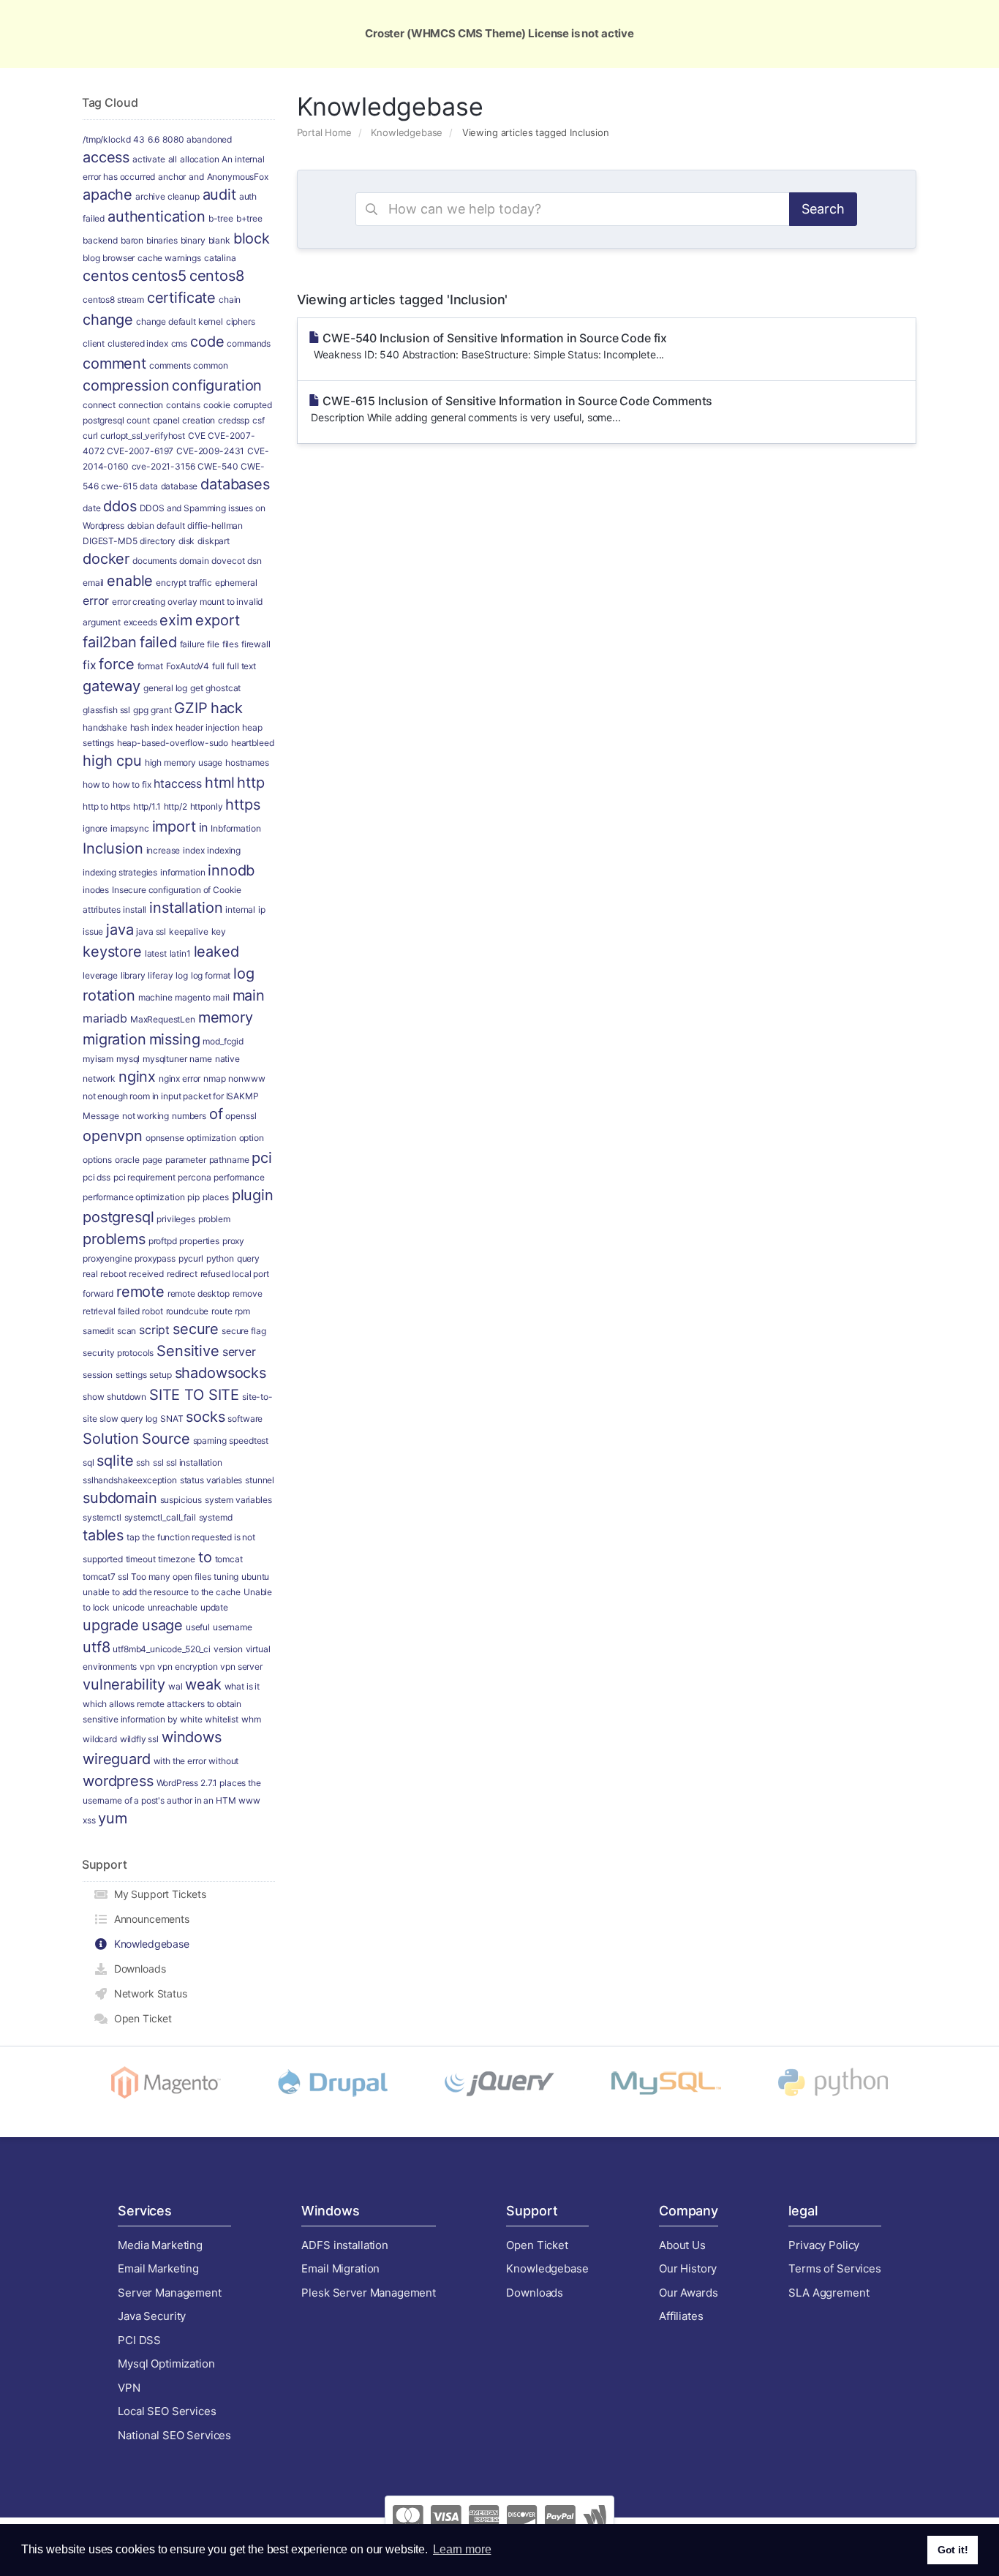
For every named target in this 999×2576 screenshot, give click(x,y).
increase (163, 850)
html (219, 783)
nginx (137, 1077)
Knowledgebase (407, 132)
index (193, 850)
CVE (197, 436)
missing (175, 1039)
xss (89, 1820)
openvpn (113, 1136)
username (233, 1627)
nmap (214, 1078)
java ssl (151, 931)
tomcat (229, 1559)
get (197, 688)
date (91, 508)
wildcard (100, 1739)
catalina (220, 258)
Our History (688, 2268)
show (93, 1397)
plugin (253, 1195)
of (216, 1114)
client (94, 343)
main (249, 995)
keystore (112, 952)
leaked (216, 952)
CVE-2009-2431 (210, 451)
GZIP (191, 708)
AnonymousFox (238, 177)
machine (155, 997)
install (135, 909)
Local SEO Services (167, 2411)
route (222, 1311)
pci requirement (144, 1177)
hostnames (247, 762)
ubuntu (255, 1577)
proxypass (155, 1258)
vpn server (241, 1667)
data (148, 486)
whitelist (222, 1719)
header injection (208, 727)
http (250, 783)
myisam (98, 1059)
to (205, 1557)
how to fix (132, 784)
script (154, 1330)
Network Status (148, 1993)
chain (230, 300)
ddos (120, 506)
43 (139, 139)
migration (114, 1039)
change (108, 320)
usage (162, 1625)
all (173, 159)
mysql (128, 1059)
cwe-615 (119, 486)
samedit (98, 1331)
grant (161, 710)
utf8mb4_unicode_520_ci (162, 1649)
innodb (231, 870)
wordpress (118, 1781)
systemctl (102, 1517)
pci (262, 1158)
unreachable (173, 1607)
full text (241, 666)
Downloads (137, 1969)
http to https (106, 806)
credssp (234, 420)
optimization (211, 1138)
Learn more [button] (462, 2549)
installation (186, 908)
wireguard (117, 1759)
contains (183, 405)
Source (166, 1439)
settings (131, 1375)
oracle (127, 1160)
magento (192, 997)
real (90, 1274)
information (182, 872)
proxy (233, 1241)
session (98, 1375)
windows (192, 1737)
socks (205, 1417)
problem (214, 1219)
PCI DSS (139, 2340)
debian (141, 526)
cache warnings (169, 258)
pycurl (191, 1258)
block (252, 238)
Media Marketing (160, 2245)
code (207, 342)
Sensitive (188, 1351)
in (204, 827)
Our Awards (689, 2293)
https (242, 805)
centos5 (159, 276)
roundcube (188, 1311)
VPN (129, 2388)
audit (219, 195)
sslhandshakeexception (130, 1480)
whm (251, 1719)
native (227, 1059)
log (182, 975)
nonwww (246, 1078)
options (97, 1160)
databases (235, 484)
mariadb (105, 1018)
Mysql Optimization (166, 2364)
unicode (129, 1607)
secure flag (244, 1331)
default (170, 526)
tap (133, 1537)
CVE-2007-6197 (140, 451)
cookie (217, 405)
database (180, 486)
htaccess (178, 783)
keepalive (189, 931)
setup (160, 1375)
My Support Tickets (157, 1894)
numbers (189, 1116)
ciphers (241, 321)
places (216, 1197)
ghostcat (223, 688)
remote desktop (199, 1293)
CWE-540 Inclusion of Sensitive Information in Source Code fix (488, 346)
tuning (226, 1577)
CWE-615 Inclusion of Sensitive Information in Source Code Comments (511, 408)
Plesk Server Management (369, 2293)
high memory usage (184, 762)
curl (90, 436)
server (239, 1352)
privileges (176, 1219)
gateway (112, 686)
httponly (207, 806)
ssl (158, 1462)
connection (141, 405)
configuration (217, 385)
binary (193, 240)
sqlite (115, 1461)
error (96, 600)
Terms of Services (834, 2268)
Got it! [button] (953, 2550)
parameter (186, 1160)
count (138, 420)
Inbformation (235, 828)
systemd (216, 1517)
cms (180, 343)
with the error (180, 1761)
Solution (111, 1439)
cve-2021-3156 (163, 466)
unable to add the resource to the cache (162, 1592)
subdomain (120, 1498)
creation (199, 420)
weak (203, 1684)
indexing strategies (120, 872)
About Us (682, 2245)
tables (103, 1535)
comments (170, 365)
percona (194, 1177)
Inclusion (113, 848)
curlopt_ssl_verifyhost (143, 436)
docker (106, 559)
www (249, 1800)
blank (219, 240)
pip (193, 1197)
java (120, 930)
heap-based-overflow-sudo (173, 743)
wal (176, 1686)
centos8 (217, 276)
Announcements (149, 1919)
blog (91, 258)
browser (118, 258)
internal (240, 909)
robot (152, 1311)
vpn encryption (187, 1667)
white (191, 1719)
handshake (105, 727)
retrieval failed (111, 1311)
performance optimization (133, 1197)
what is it (242, 1686)
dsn (255, 561)
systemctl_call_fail (160, 1517)
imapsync (130, 828)
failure (192, 644)
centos (106, 276)
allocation (200, 159)
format (150, 666)
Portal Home (324, 132)
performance (239, 1177)
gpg (141, 710)
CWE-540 (218, 466)
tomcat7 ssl (105, 1577)
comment (114, 364)
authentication (157, 216)
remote (140, 1292)
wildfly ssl (139, 1739)
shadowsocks (220, 1373)
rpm (242, 1311)
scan (127, 1331)
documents (155, 561)
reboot (113, 1274)
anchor (172, 177)
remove (248, 1293)
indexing (224, 850)
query (248, 1258)
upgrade (111, 1625)
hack (227, 708)
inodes (96, 890)
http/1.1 (147, 806)
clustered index (138, 343)
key (219, 931)
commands (249, 343)
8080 (173, 139)
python (220, 1258)
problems (114, 1239)
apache (108, 195)
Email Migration (340, 2268)
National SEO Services (174, 2435)
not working (146, 1116)
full (218, 666)
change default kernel (180, 321)
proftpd (163, 1241)
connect (99, 405)
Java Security (152, 2316)
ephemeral (236, 583)
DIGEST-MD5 (110, 541)
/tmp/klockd (106, 139)
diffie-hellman (215, 526)
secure (196, 1329)
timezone (177, 1559)
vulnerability (124, 1684)
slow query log (128, 1419)
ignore (95, 828)
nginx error (180, 1078)
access (106, 157)
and (196, 177)
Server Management (169, 2293)
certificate (181, 298)
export (218, 620)
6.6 (154, 139)
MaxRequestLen (163, 1019)
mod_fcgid (223, 1041)
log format (211, 975)
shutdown (127, 1397)
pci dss (97, 1177)
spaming (210, 1440)
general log (165, 688)
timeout (141, 1559)
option (252, 1138)
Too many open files (171, 1577)
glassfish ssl (106, 710)
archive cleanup (167, 196)
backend (100, 240)
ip (262, 909)
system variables (238, 1500)
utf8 (96, 1647)
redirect (182, 1274)
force (116, 664)
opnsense (165, 1138)
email (93, 583)
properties (199, 1241)
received (146, 1274)
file (213, 644)
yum (113, 1818)
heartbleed (253, 743)
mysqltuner (165, 1059)
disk (186, 541)
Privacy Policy (824, 2245)
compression (126, 385)
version (228, 1649)
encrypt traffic (184, 583)
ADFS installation (344, 2245)
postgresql (118, 1217)
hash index (152, 727)
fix (90, 665)
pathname (229, 1160)
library (133, 975)
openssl (241, 1116)
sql (88, 1462)
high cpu (112, 761)
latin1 (180, 953)
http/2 (176, 806)
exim (176, 620)
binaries (162, 240)
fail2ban (110, 642)
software (245, 1419)
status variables (211, 1480)
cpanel (166, 420)
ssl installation (194, 1462)
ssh (143, 1462)
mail (221, 997)
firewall (256, 644)
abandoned (209, 139)
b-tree (221, 218)
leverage (100, 975)
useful (198, 1627)
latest (156, 953)
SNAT (171, 1419)
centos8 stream (113, 300)
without (223, 1761)
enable (130, 581)
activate (149, 159)
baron (132, 240)
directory (158, 541)
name (200, 1059)
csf (259, 420)
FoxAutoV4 (188, 666)
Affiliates (681, 2316)
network (99, 1078)
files (230, 644)
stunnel (260, 1480)
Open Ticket (140, 2018)
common (210, 365)
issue (93, 931)
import (174, 826)
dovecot (228, 561)
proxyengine (107, 1258)
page (152, 1160)
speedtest (249, 1440)
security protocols (118, 1353)
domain (194, 561)
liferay (160, 975)
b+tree (249, 218)
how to (96, 784)
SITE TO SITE (194, 1395)
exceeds (140, 622)
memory (226, 1017)
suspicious (181, 1500)
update (214, 1607)
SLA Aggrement (829, 2293)
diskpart (214, 541)
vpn (147, 1667)
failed (158, 642)
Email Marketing (158, 2268)
